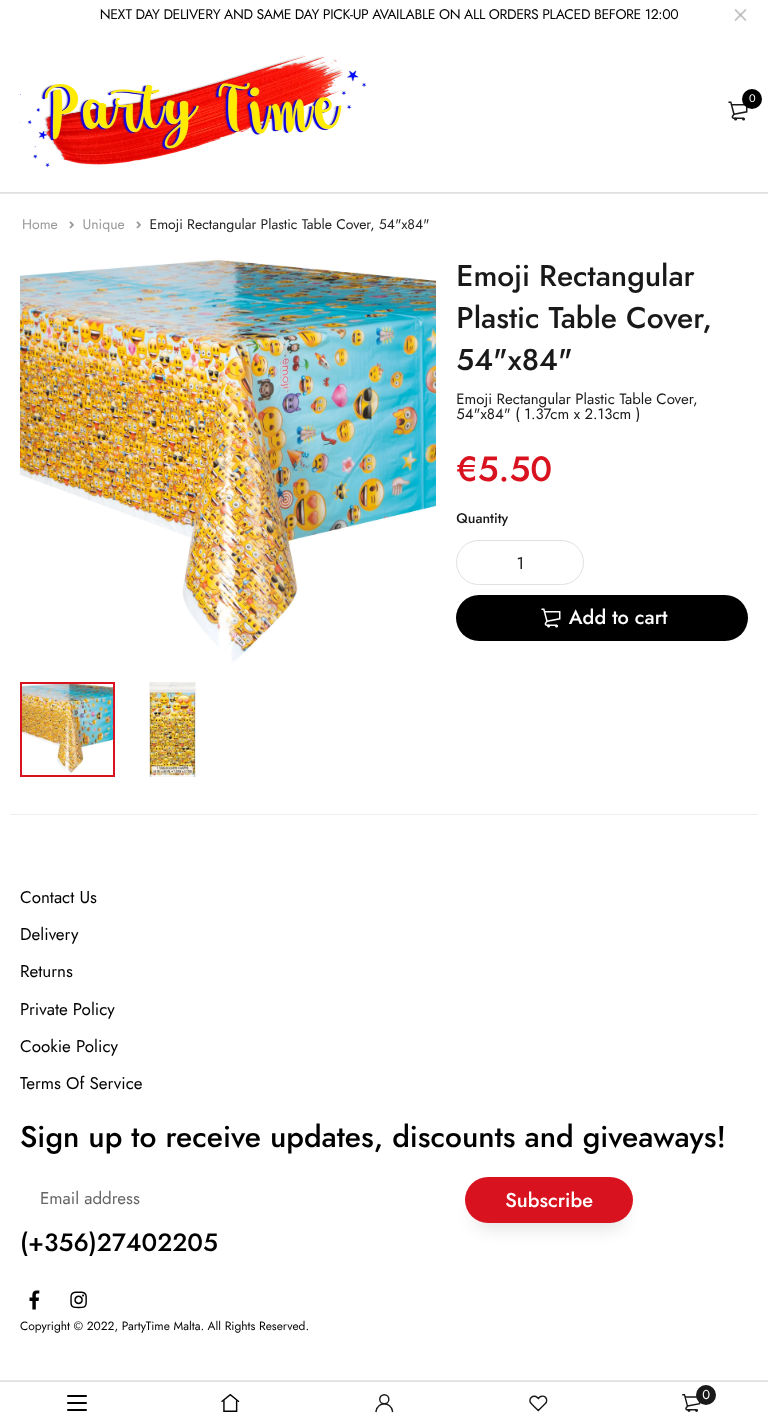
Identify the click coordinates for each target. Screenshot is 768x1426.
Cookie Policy (69, 1046)
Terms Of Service (81, 1084)
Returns (46, 972)
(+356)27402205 (119, 1243)
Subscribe (549, 1199)
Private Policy (67, 1009)
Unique (105, 225)
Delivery (49, 935)
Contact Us (58, 898)
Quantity (482, 519)
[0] (738, 111)
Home (42, 225)
